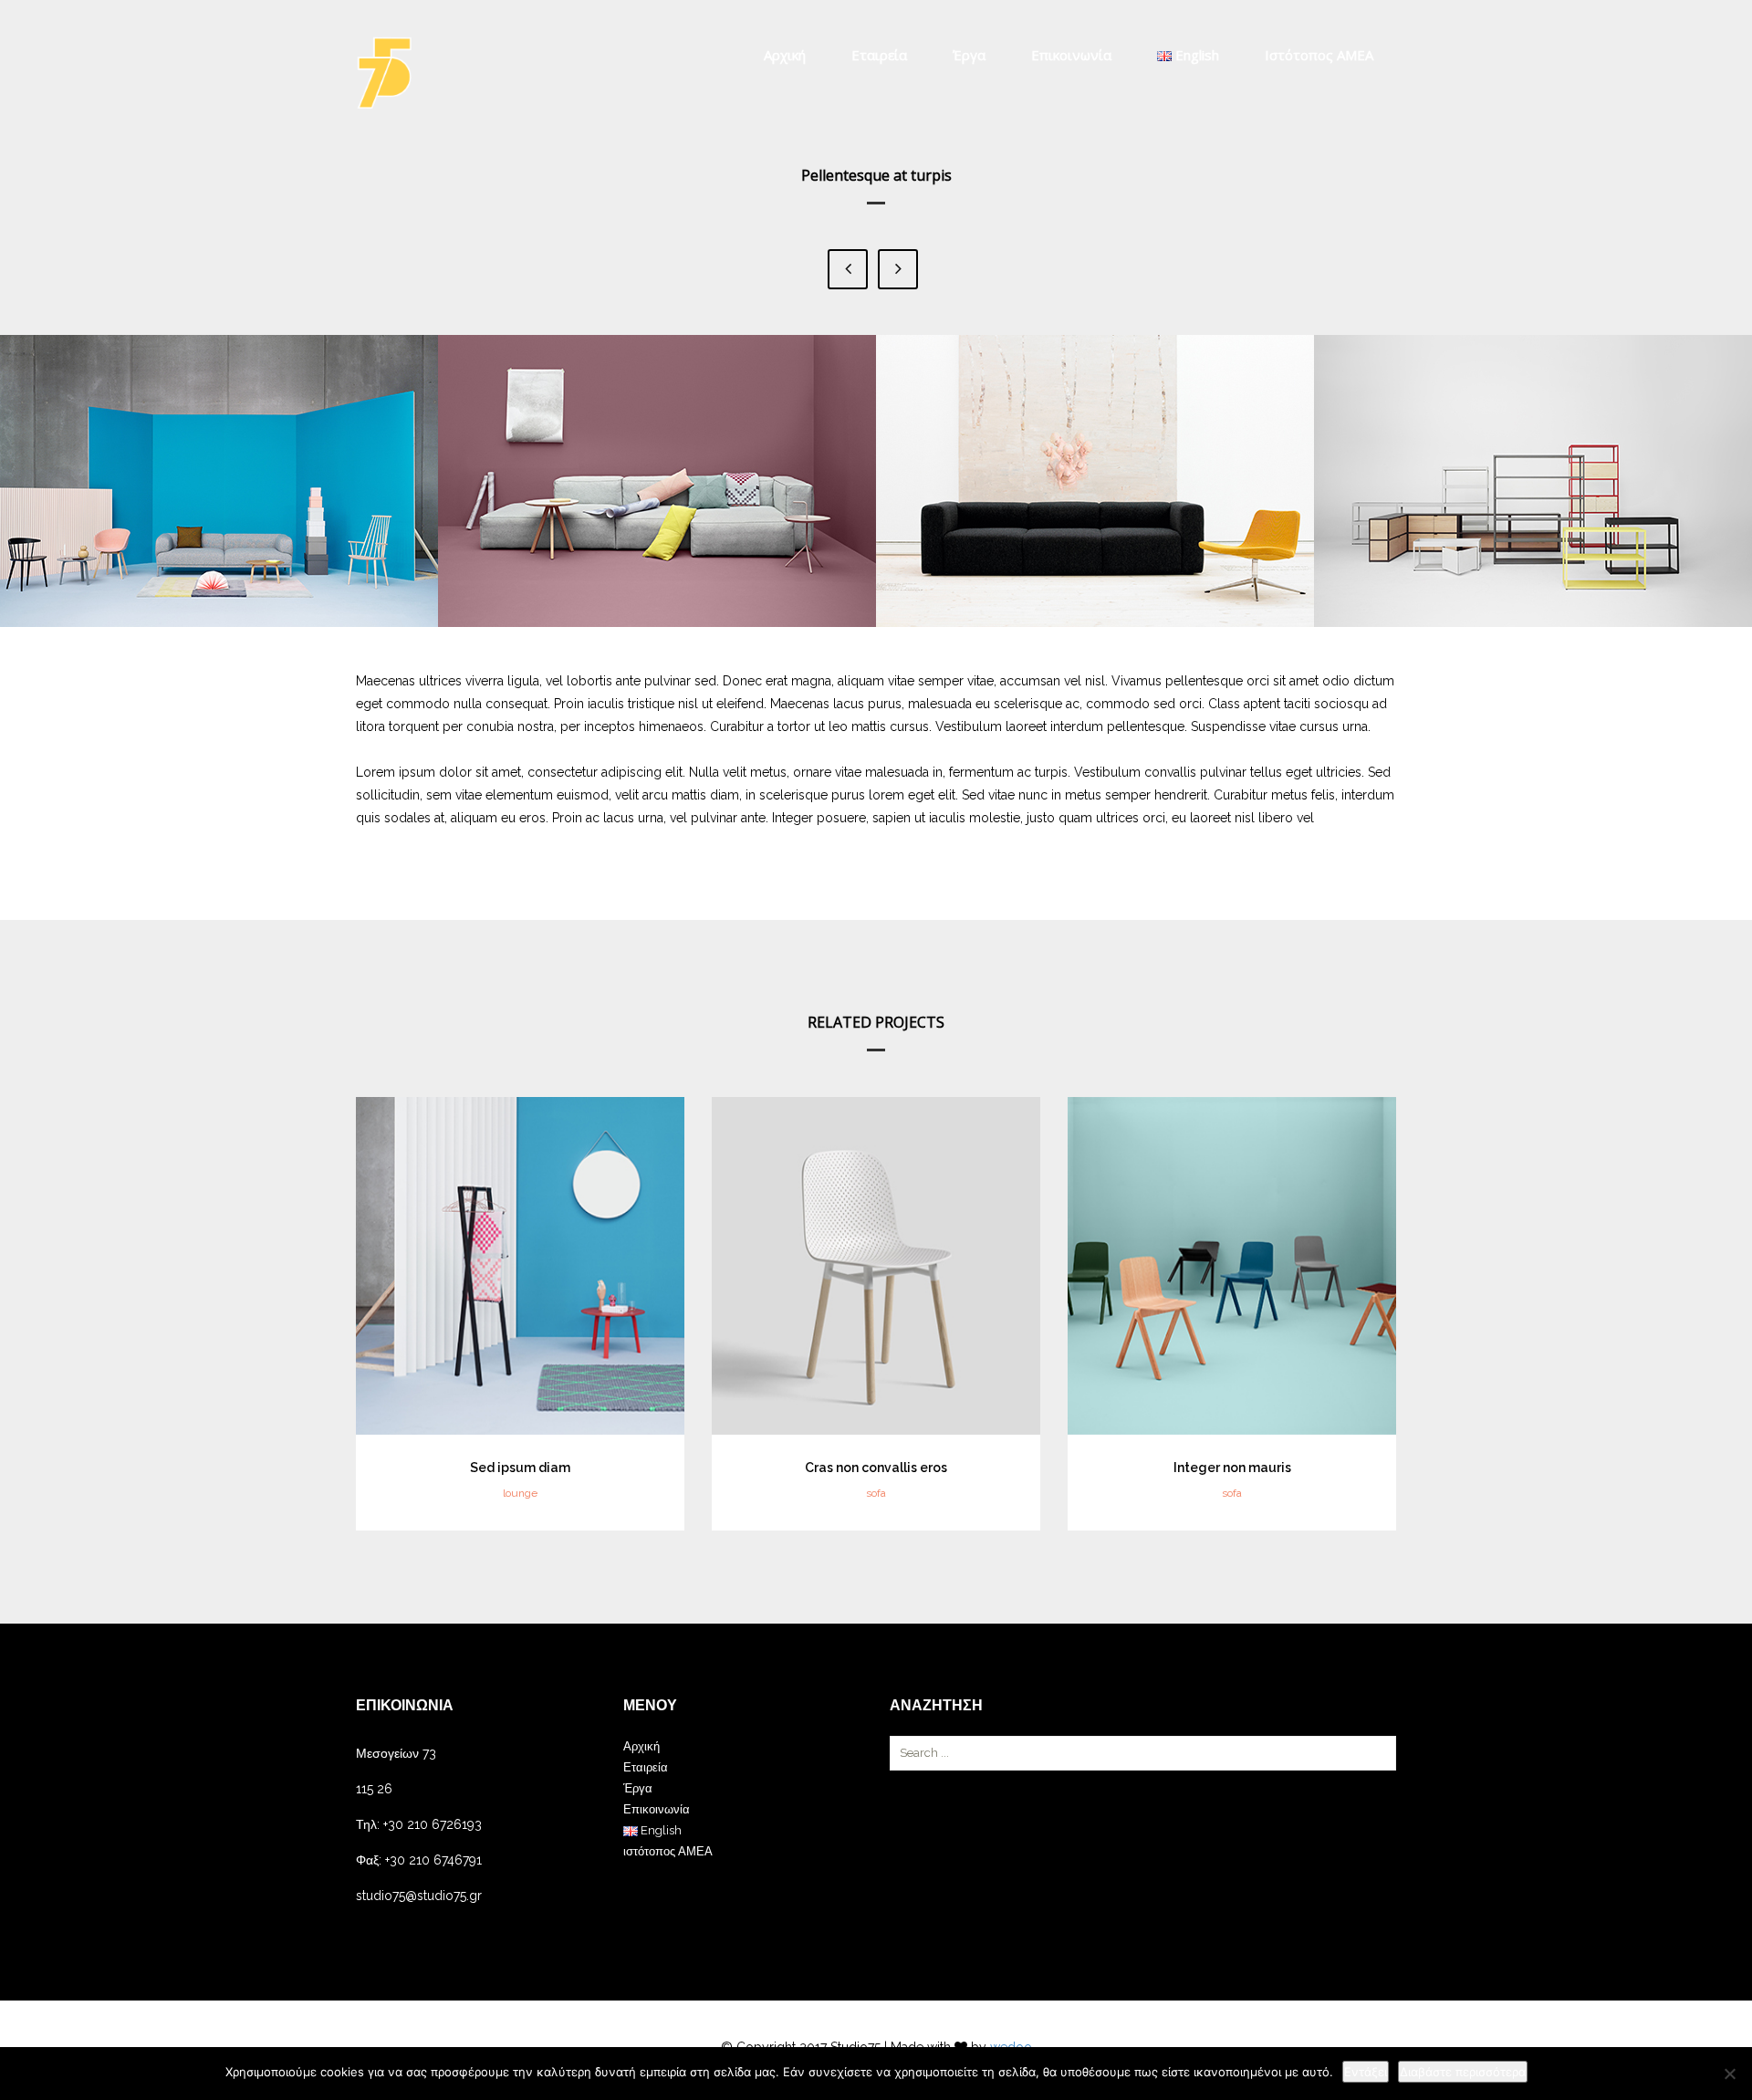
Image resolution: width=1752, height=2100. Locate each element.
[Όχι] (1729, 2074)
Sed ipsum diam (520, 1468)
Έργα (969, 55)
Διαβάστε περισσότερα (1463, 2072)
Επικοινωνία (1071, 55)
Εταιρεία (879, 55)
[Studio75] (384, 73)
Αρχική (785, 55)
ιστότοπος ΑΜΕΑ (1319, 55)
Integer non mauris (1232, 1468)
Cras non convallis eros (876, 1468)
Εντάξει (1366, 2072)
